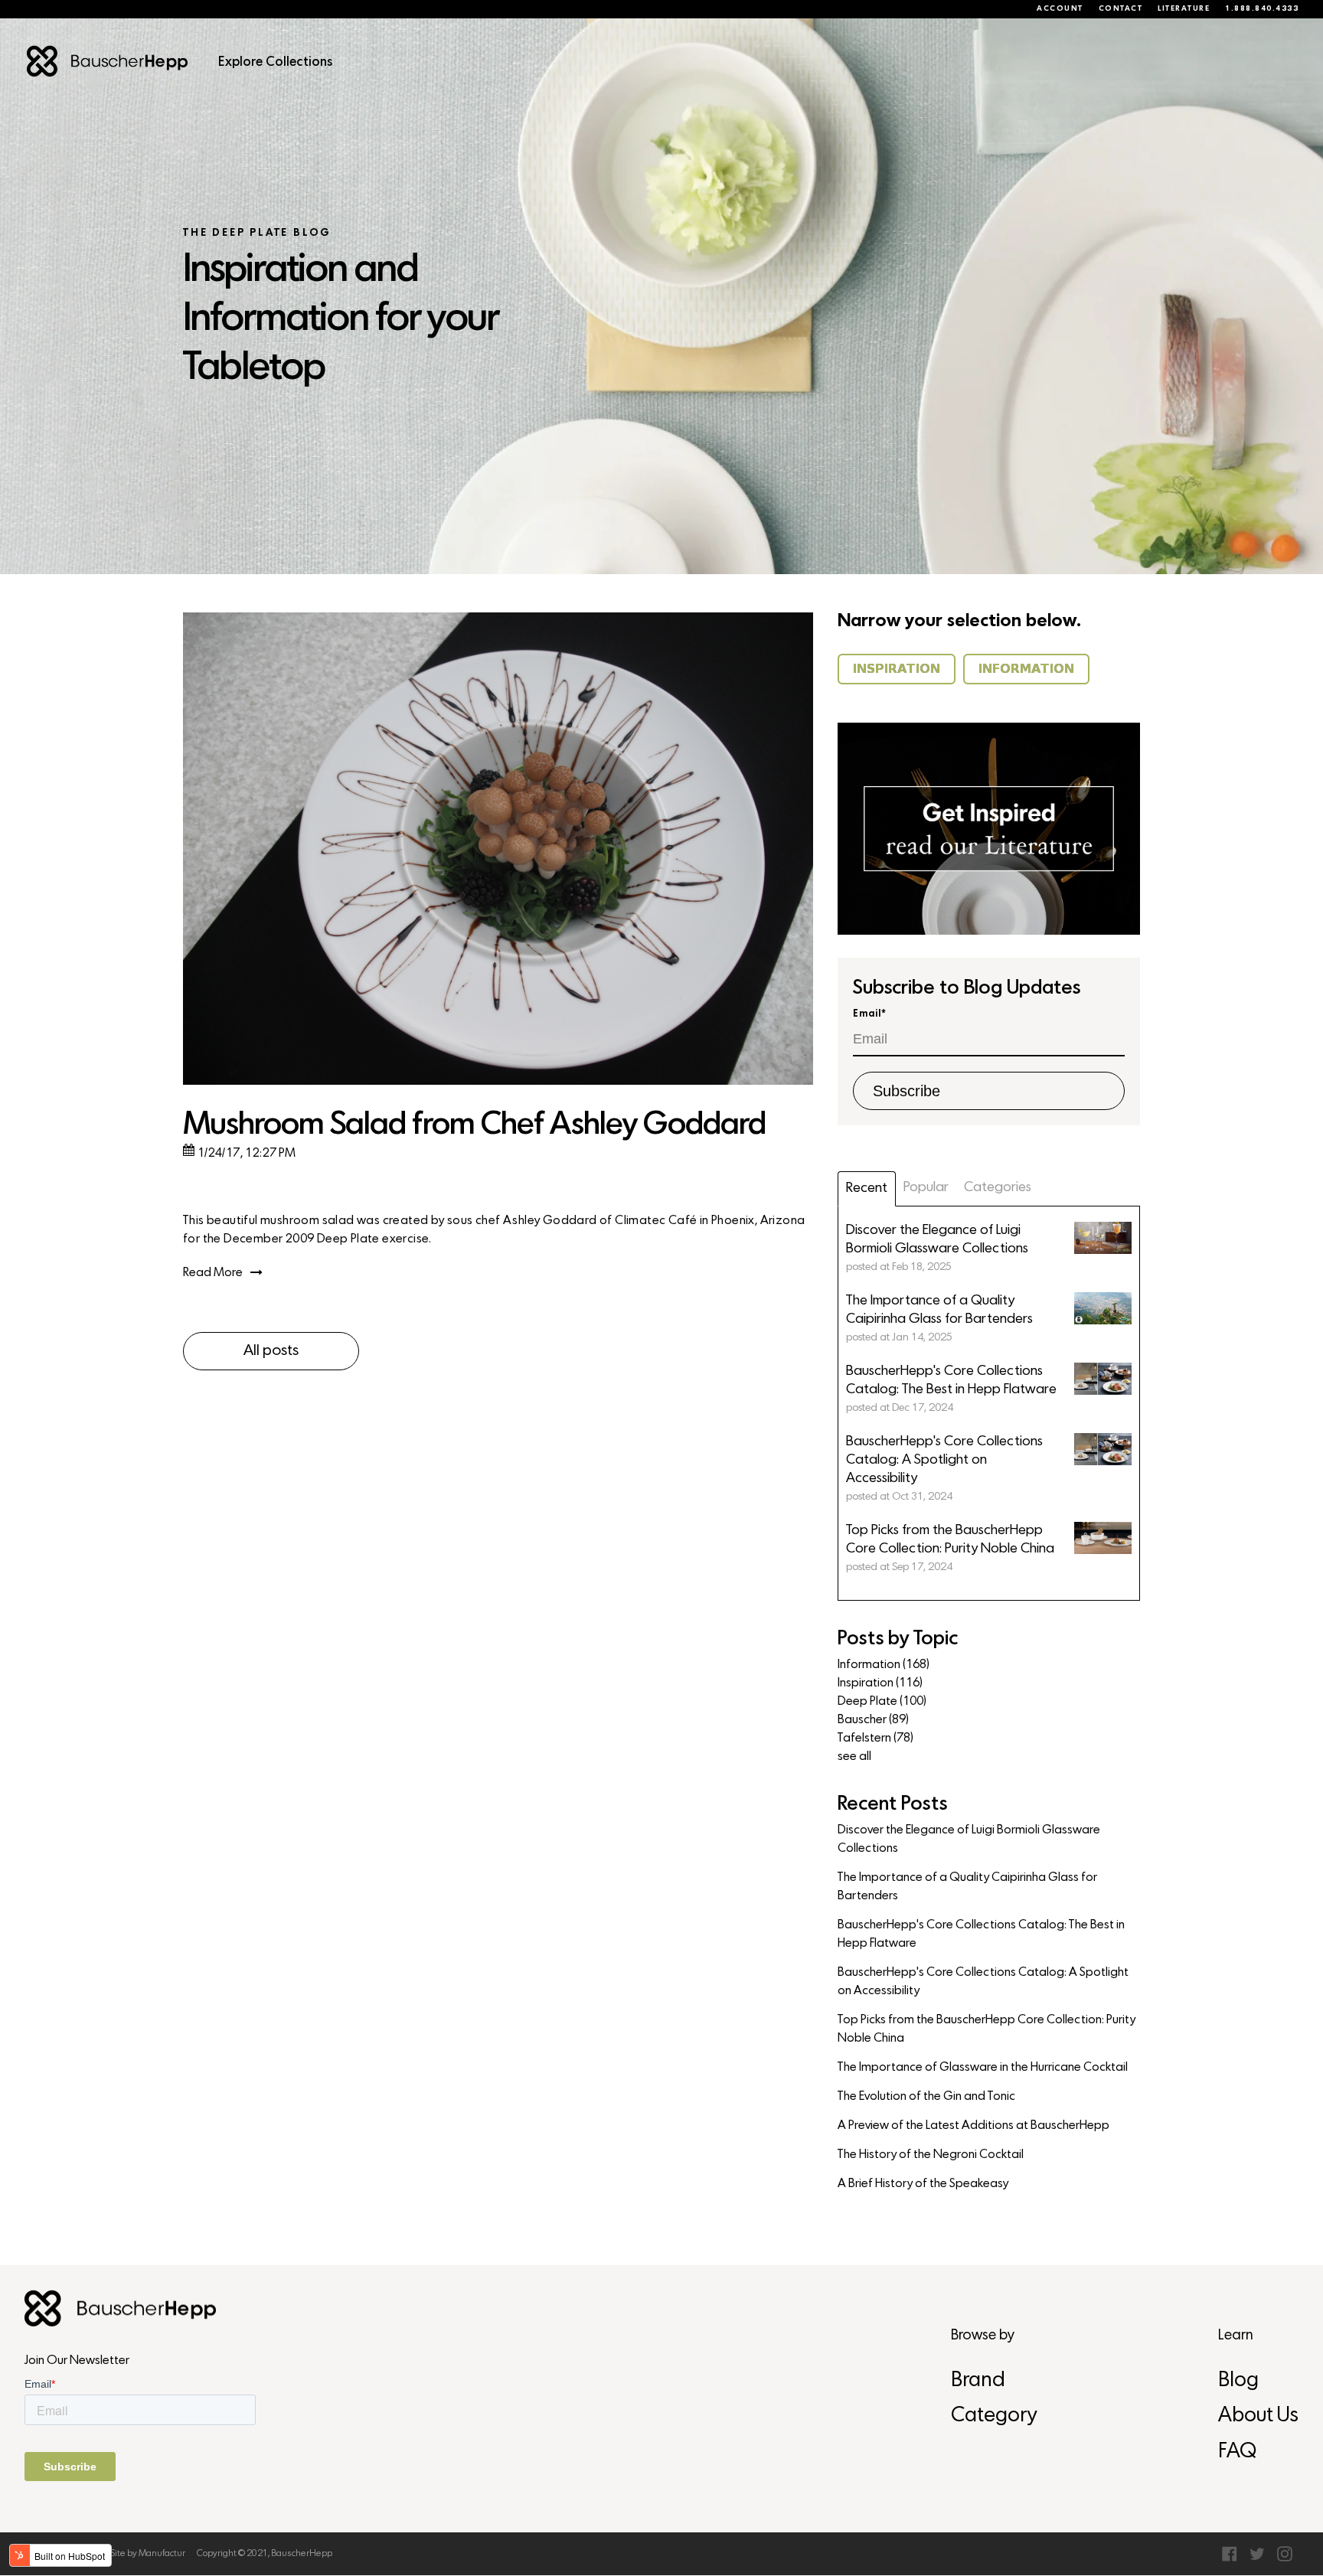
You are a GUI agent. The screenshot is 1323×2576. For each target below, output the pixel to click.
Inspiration (880, 1683)
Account (1060, 9)
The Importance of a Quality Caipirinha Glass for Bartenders (967, 1887)
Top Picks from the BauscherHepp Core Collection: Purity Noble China (987, 2029)
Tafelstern (875, 1739)
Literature (1184, 9)
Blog (1238, 2381)
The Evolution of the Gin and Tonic (926, 2097)
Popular (926, 1188)
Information (884, 1665)
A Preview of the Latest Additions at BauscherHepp (973, 2126)
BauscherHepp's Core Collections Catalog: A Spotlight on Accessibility (983, 1982)
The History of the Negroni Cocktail (931, 2155)
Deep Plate (882, 1702)
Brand (978, 2381)
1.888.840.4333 (1262, 9)
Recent (867, 1188)
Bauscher (873, 1720)
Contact (1121, 9)
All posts (271, 1351)
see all (854, 1757)
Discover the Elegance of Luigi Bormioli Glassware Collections (969, 1840)
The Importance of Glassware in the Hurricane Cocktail (983, 2068)
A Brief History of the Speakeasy (923, 2184)
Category (994, 2416)
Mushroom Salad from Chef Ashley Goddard (474, 1126)
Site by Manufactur (148, 2554)
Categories (998, 1188)
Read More (213, 1273)
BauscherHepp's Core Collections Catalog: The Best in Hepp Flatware (981, 1934)
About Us (1258, 2416)
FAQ (1237, 2452)
